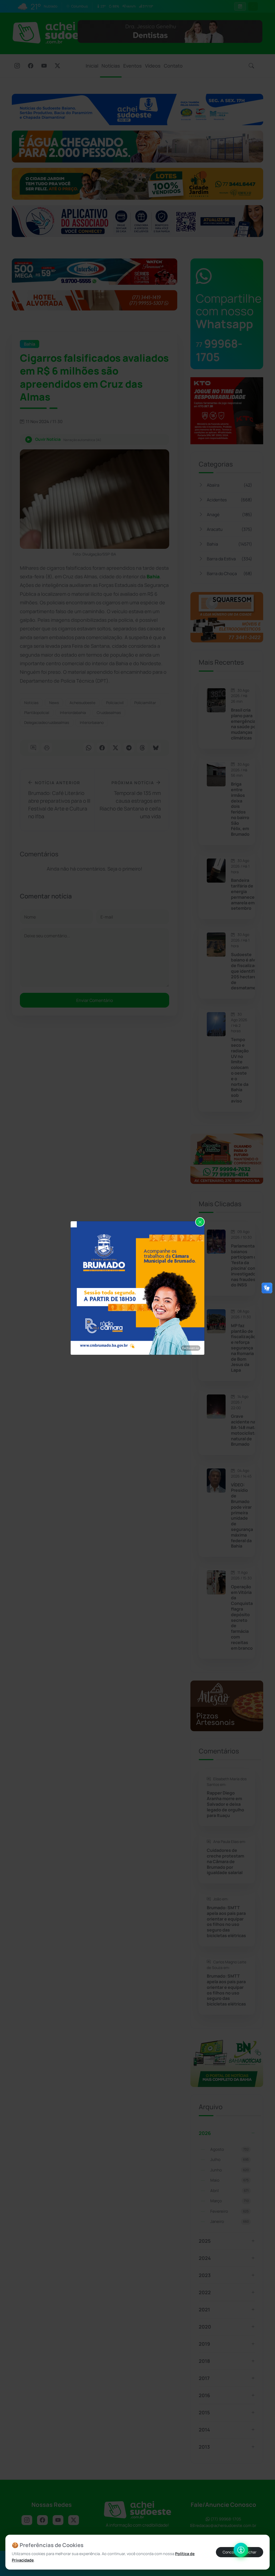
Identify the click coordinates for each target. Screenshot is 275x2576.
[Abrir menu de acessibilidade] (241, 2550)
